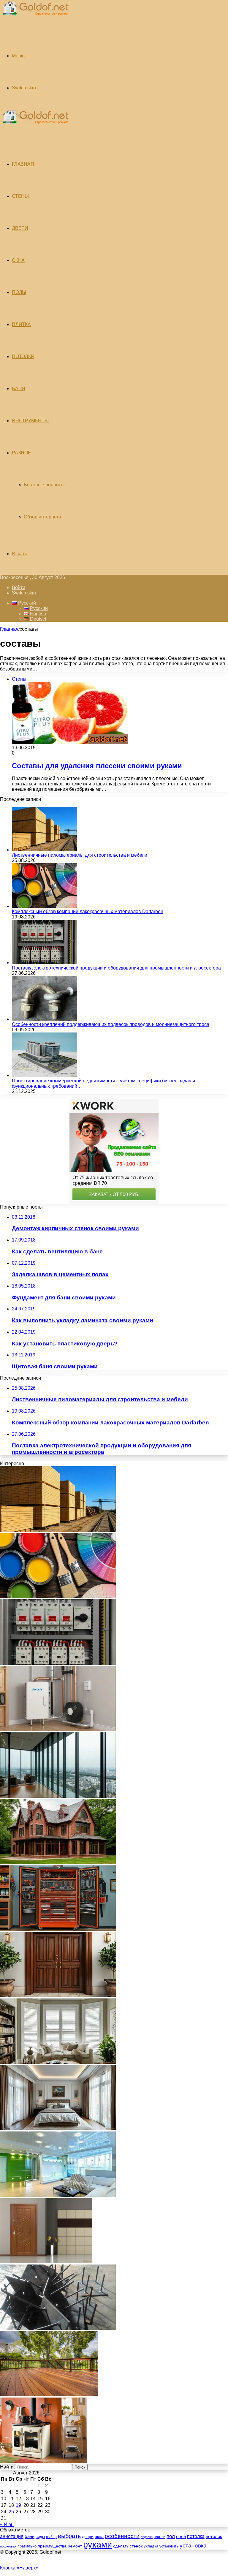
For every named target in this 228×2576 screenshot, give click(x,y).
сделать (121, 2546)
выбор (51, 2537)
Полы (19, 292)
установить (169, 2546)
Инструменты (30, 421)
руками (98, 2544)
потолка (196, 2536)
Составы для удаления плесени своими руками (97, 766)
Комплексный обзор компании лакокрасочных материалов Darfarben (88, 911)
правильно (27, 2546)
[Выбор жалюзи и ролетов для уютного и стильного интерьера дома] (58, 2062)
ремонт (75, 2546)
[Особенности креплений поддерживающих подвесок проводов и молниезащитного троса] (45, 1019)
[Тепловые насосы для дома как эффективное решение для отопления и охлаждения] (58, 1730)
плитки (160, 2537)
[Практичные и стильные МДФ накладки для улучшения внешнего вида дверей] (58, 1996)
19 (18, 2505)
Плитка (21, 324)
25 (11, 2512)
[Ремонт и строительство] (35, 19)
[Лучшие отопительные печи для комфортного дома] (43, 2461)
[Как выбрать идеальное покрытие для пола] (49, 2395)
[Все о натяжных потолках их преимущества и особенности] (58, 2129)
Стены (20, 196)
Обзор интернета (42, 517)
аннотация (12, 2536)
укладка (151, 2546)
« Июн (7, 2524)
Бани (19, 389)
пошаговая (8, 2546)
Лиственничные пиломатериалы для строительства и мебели (80, 855)
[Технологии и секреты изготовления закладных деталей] (58, 2328)
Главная (9, 629)
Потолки (23, 356)
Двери (20, 228)
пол (171, 2536)
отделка (147, 2537)
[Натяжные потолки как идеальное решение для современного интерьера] (58, 2195)
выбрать (69, 2536)
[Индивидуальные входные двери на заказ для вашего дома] (46, 2262)
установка (193, 2546)
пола (181, 2536)
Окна (18, 260)
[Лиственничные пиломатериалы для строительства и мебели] (45, 850)
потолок (214, 2536)
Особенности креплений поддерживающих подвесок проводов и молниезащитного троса (111, 1024)
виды (40, 2537)
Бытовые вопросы (44, 485)
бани (30, 2537)
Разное (22, 453)
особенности (122, 2536)
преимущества (52, 2546)
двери (88, 2537)
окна (99, 2537)
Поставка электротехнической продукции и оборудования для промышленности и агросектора (116, 968)
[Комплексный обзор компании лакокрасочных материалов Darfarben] (45, 906)
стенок (136, 2546)
